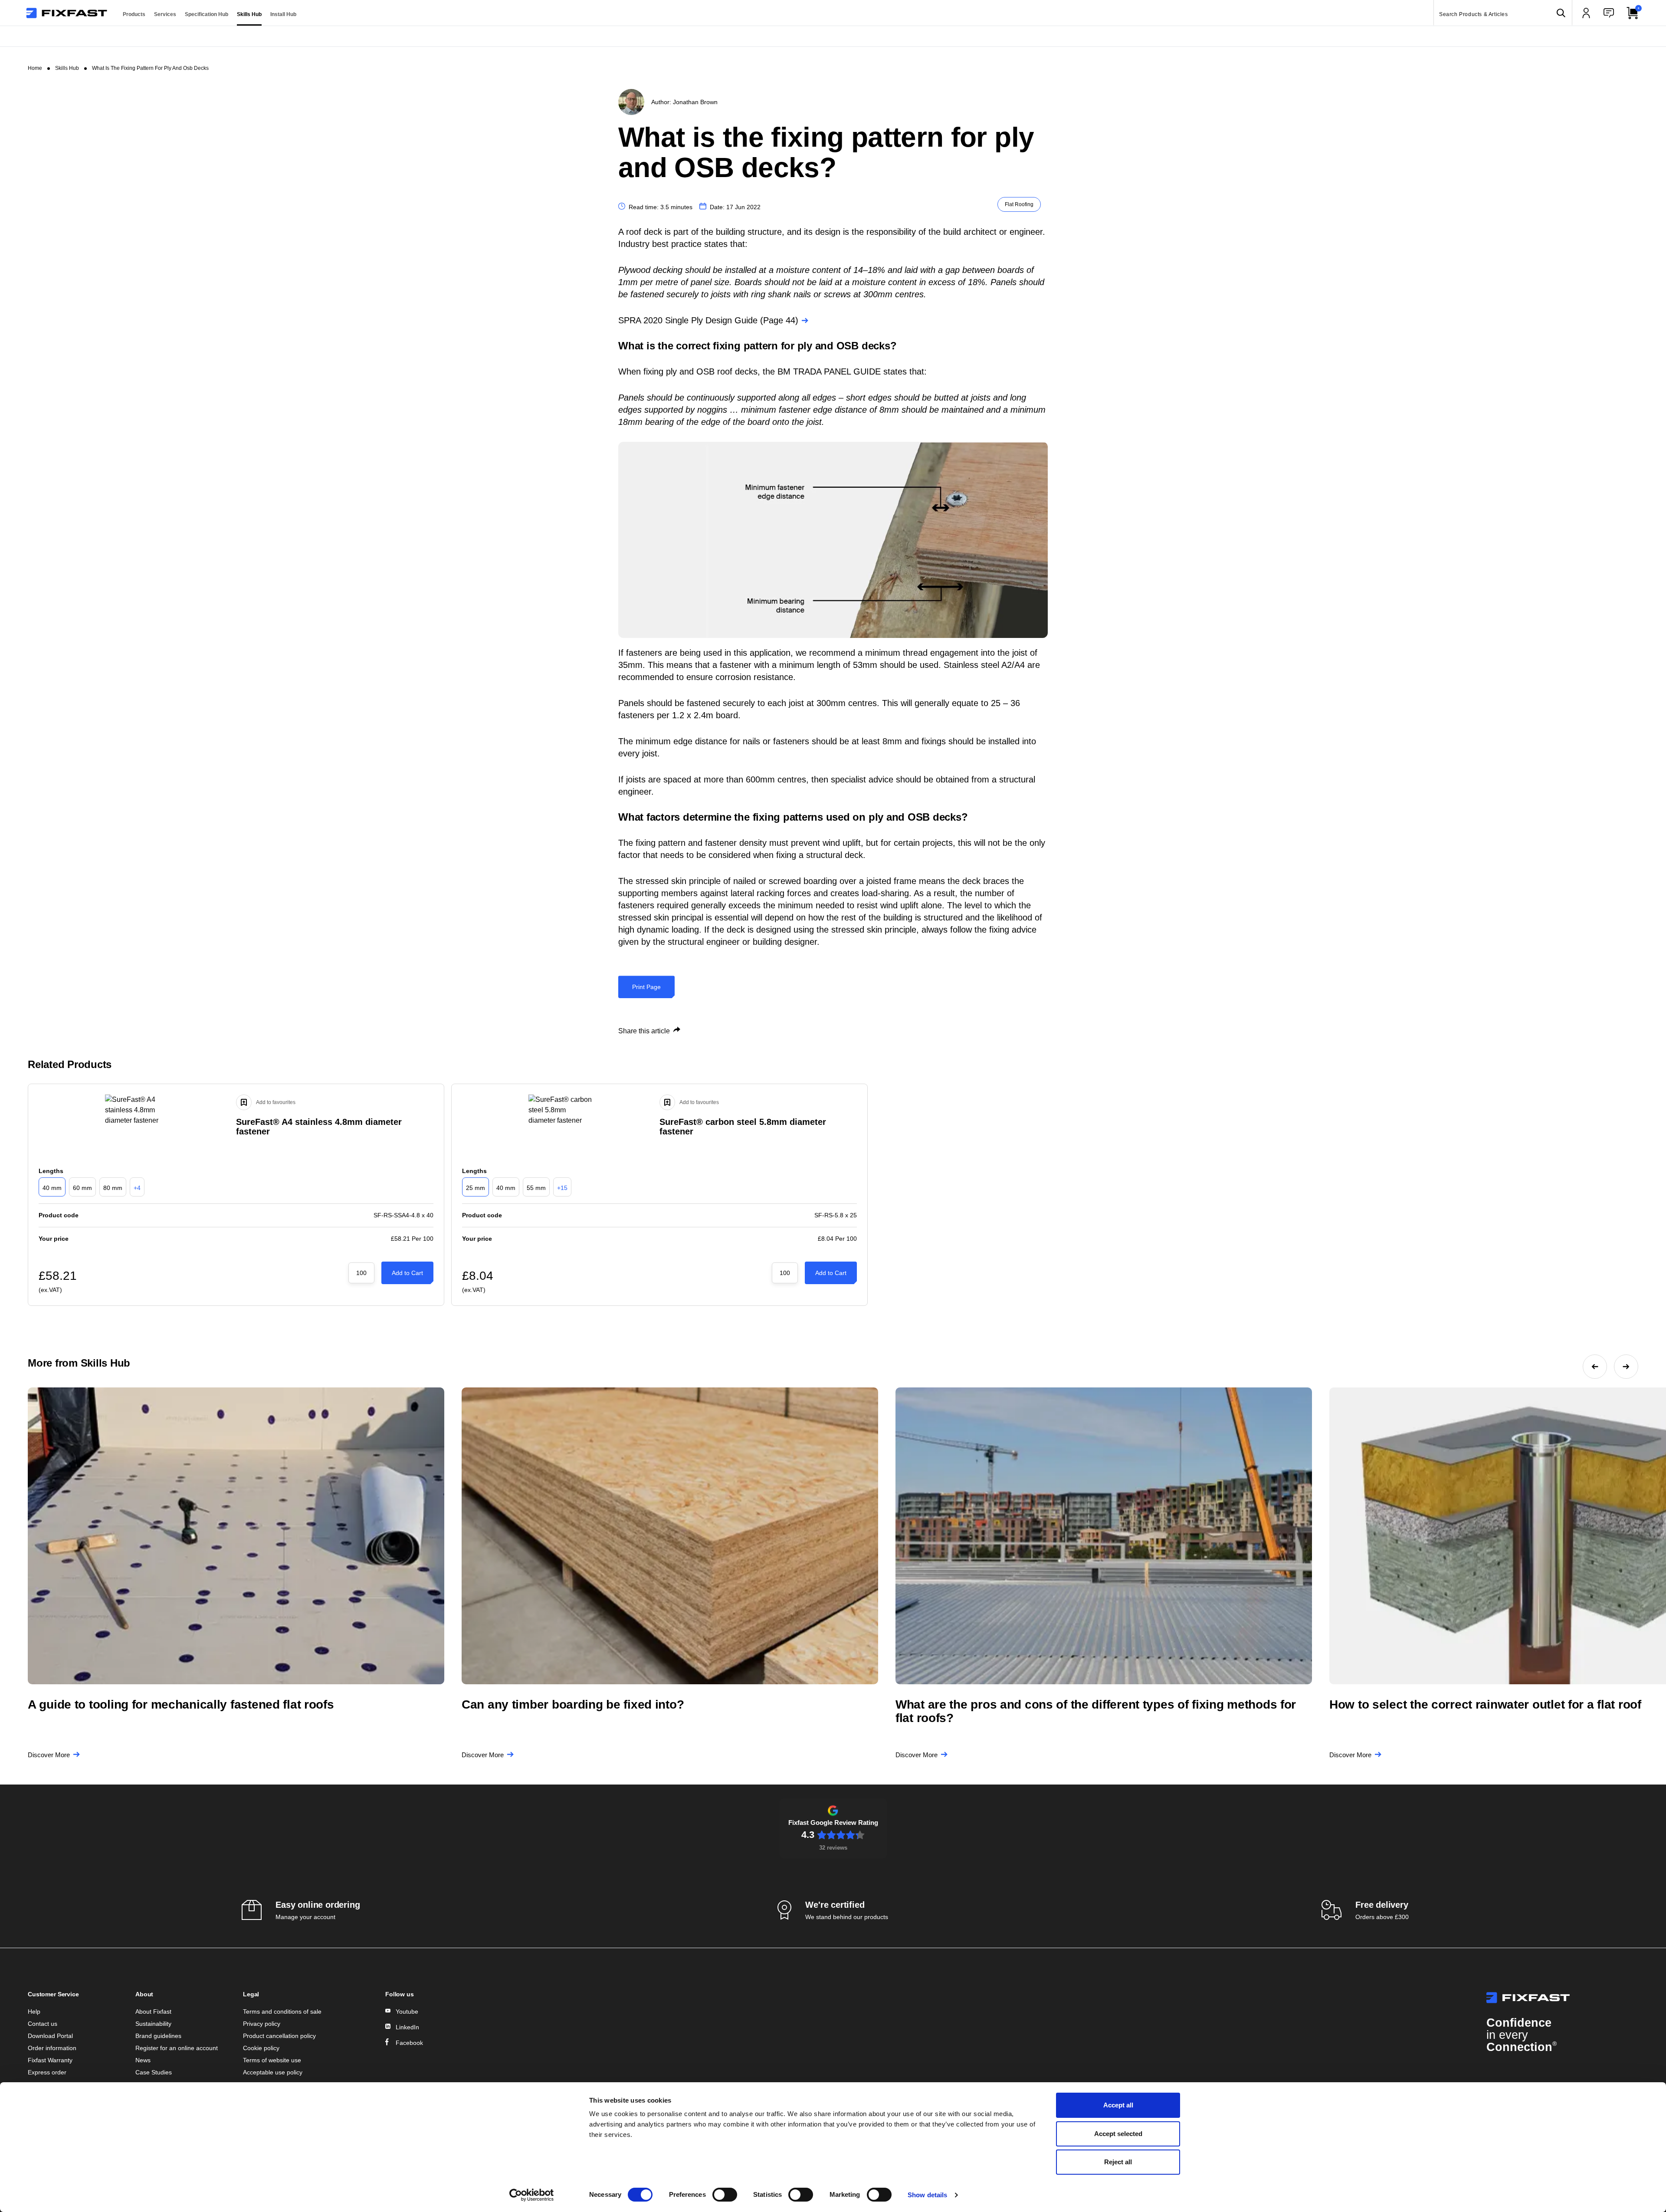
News (143, 2060)
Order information (52, 2048)
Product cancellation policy (279, 2036)
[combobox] (1503, 13)
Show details (927, 2195)
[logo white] (1562, 1998)
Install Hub (283, 14)
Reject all (1118, 2162)
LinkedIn (407, 2027)
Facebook (409, 2043)
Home (35, 68)
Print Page (646, 987)
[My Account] (1586, 13)
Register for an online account (177, 2048)
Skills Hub (249, 14)
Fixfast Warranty (50, 2060)
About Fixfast (153, 2012)
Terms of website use (272, 2060)
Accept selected (1118, 2134)
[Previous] (1595, 1367)
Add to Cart (407, 1273)
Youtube (407, 2012)
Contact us (43, 2024)
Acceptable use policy (273, 2072)
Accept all (1118, 2105)
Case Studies (154, 2072)
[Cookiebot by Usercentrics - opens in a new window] (532, 2195)
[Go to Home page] (67, 13)
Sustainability (153, 2024)
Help (34, 2012)
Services (165, 14)
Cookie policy (261, 2048)
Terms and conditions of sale (282, 2012)
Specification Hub (207, 14)
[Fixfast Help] (1609, 13)
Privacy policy (262, 2024)
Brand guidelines (158, 2036)
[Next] (1626, 1367)
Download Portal (50, 2036)
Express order (47, 2072)
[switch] (725, 2195)
